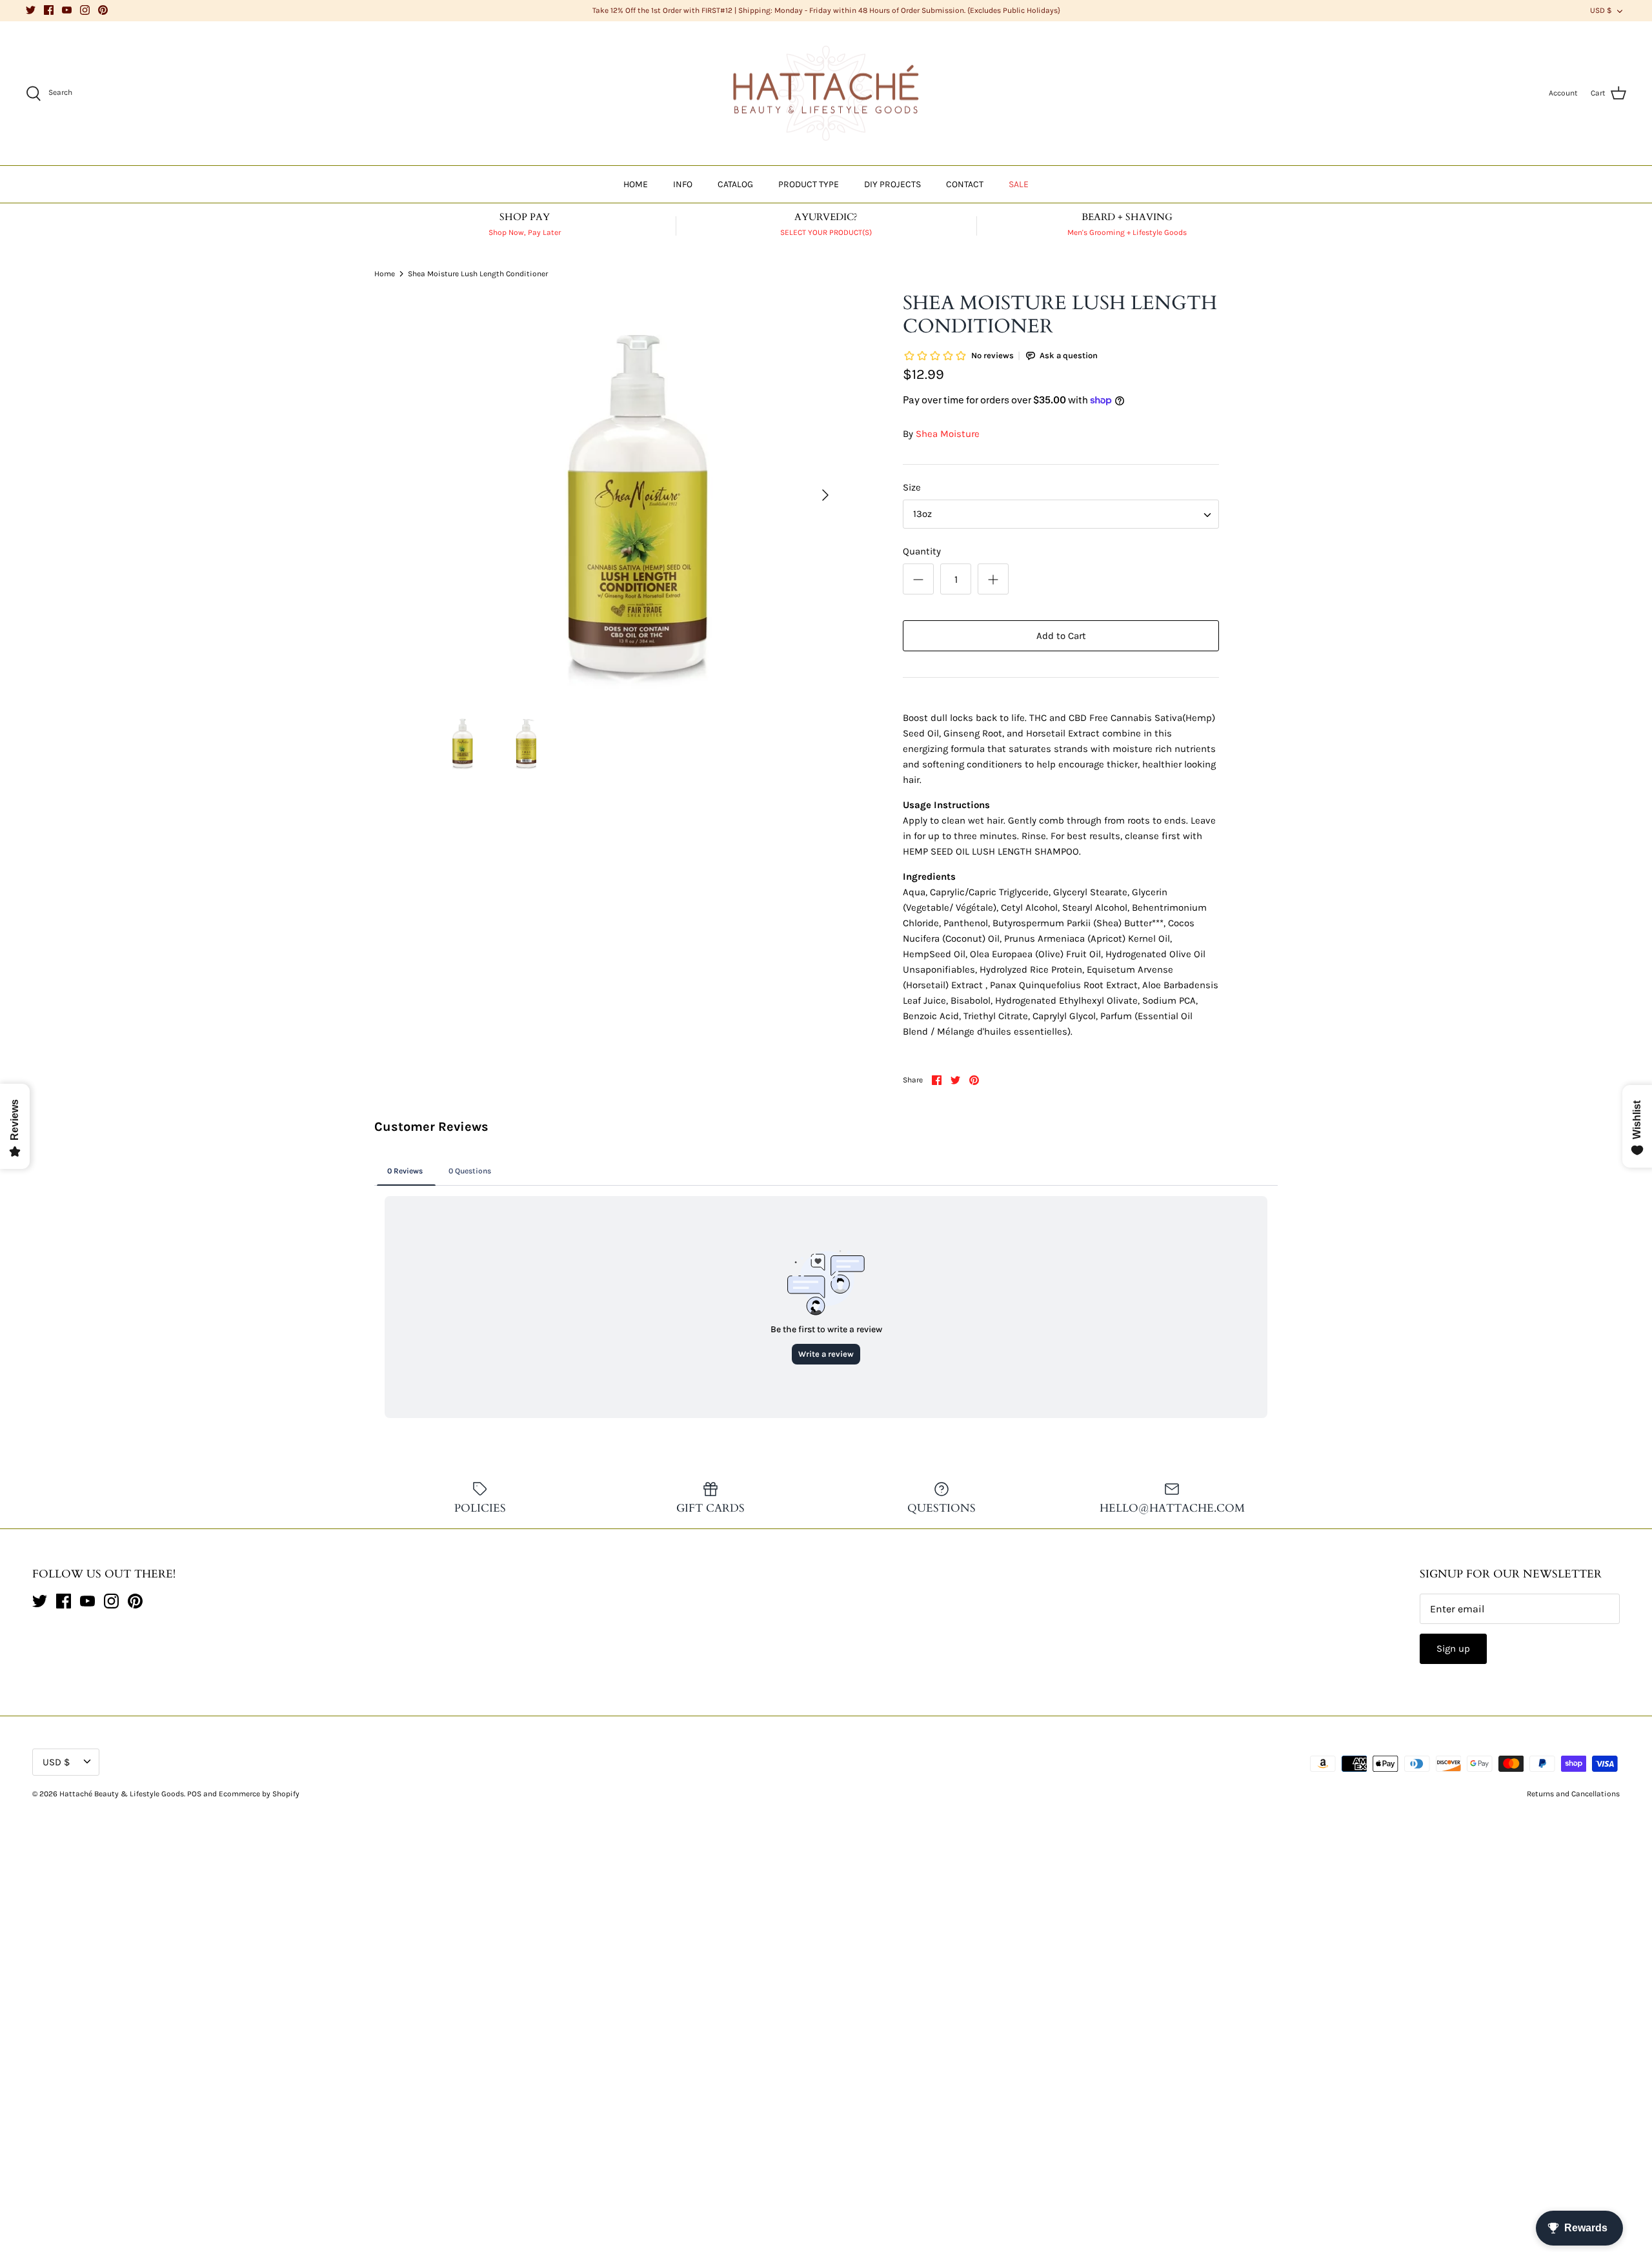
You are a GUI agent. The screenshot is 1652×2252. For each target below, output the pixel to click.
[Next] (825, 495)
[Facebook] (49, 10)
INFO (683, 184)
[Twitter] (31, 10)
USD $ (1601, 10)
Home (385, 273)
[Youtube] (67, 10)
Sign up (1453, 1648)
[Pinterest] (103, 10)
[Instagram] (85, 10)
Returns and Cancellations (1573, 1794)
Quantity (922, 551)
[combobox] (1061, 514)
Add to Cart (1061, 636)
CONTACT (965, 184)
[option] (636, 495)
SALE (1019, 184)
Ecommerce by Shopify (259, 1794)
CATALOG (735, 184)
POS (194, 1794)
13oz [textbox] (922, 514)
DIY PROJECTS (892, 184)
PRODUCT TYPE (809, 184)
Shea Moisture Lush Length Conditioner (478, 273)
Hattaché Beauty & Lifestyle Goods (122, 1794)
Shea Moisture (948, 434)
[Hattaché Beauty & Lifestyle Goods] (826, 94)
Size (912, 487)
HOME (636, 184)
